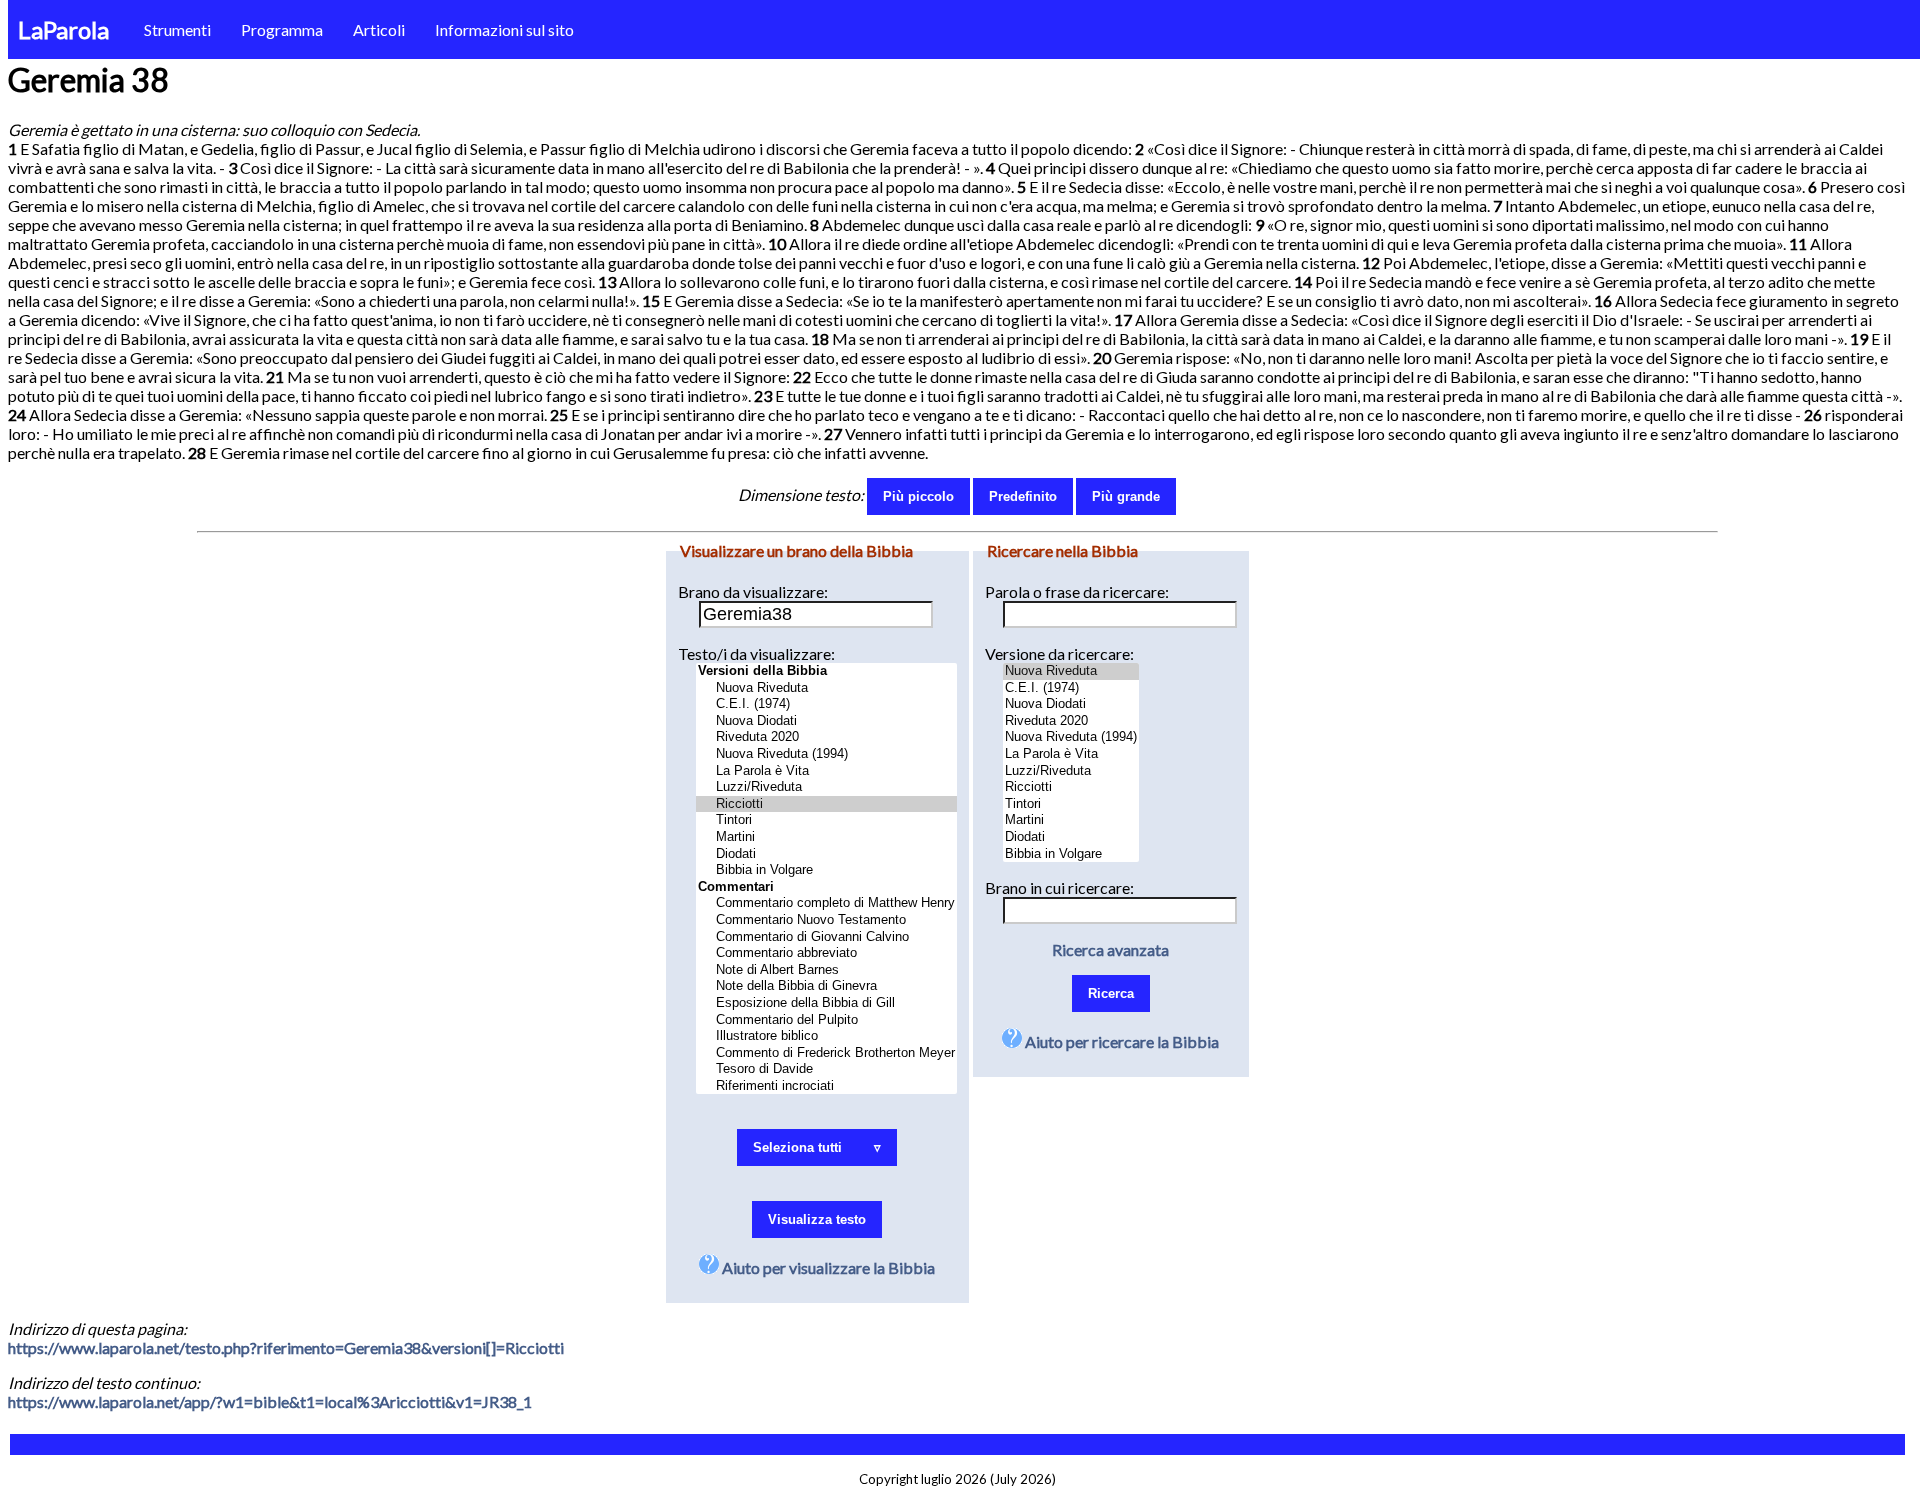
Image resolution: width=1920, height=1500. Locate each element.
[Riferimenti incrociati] (826, 1086)
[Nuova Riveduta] (826, 688)
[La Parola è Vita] (826, 771)
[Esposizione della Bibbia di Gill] (826, 1003)
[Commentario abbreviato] (826, 953)
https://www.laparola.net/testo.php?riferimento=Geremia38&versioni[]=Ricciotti (286, 1347)
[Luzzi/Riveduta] (826, 787)
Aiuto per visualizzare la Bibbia (827, 1267)
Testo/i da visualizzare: (756, 653)
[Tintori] (826, 820)
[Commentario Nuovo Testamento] (826, 920)
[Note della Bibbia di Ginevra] (826, 986)
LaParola (63, 29)
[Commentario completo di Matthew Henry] (826, 903)
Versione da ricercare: (1059, 653)
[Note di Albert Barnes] (826, 970)
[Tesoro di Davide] (826, 1069)
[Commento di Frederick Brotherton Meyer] (826, 1053)
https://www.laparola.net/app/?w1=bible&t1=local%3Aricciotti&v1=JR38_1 (270, 1401)
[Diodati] (826, 854)
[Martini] (826, 837)
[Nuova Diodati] (826, 721)
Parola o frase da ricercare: (1077, 591)
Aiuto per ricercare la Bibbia (1120, 1041)
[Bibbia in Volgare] (826, 870)
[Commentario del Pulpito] (826, 1020)
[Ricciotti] (826, 804)
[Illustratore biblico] (826, 1036)
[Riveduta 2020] (826, 737)
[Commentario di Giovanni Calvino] (826, 937)
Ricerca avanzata (1110, 949)
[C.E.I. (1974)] (826, 704)
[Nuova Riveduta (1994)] (826, 754)
